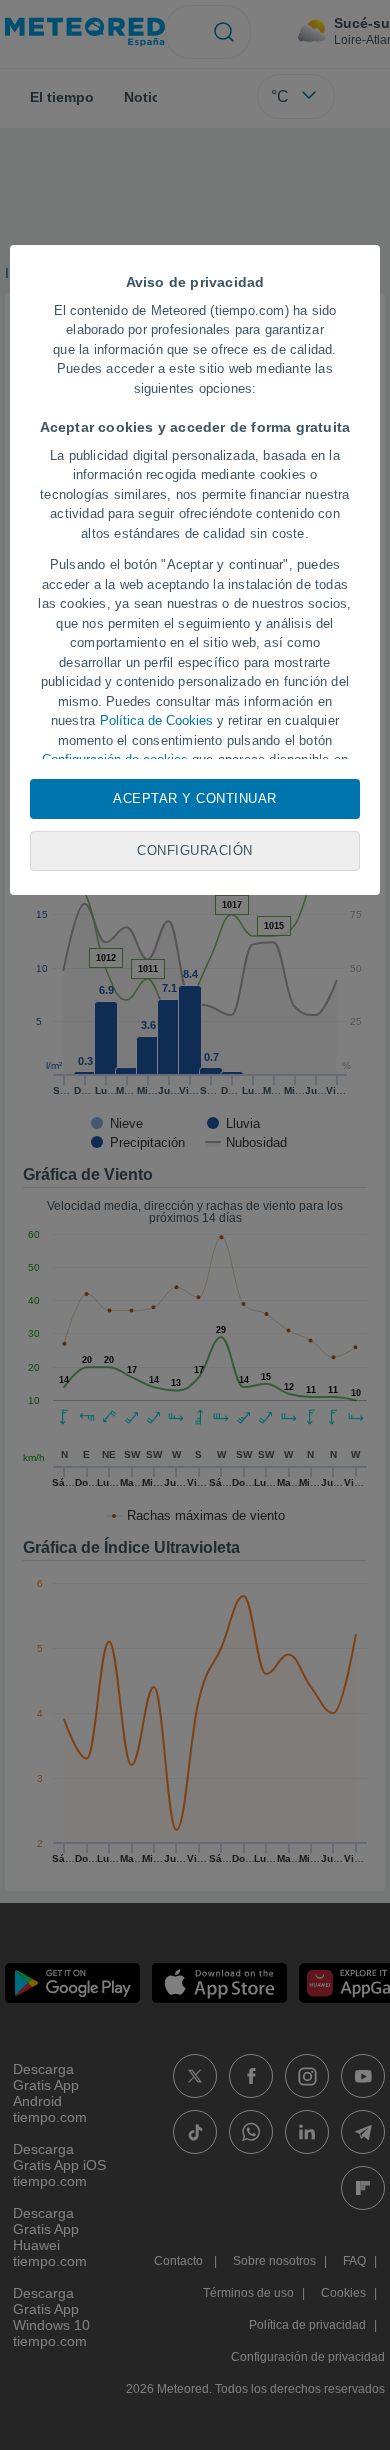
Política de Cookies (156, 720)
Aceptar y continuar (195, 798)
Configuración (195, 850)
